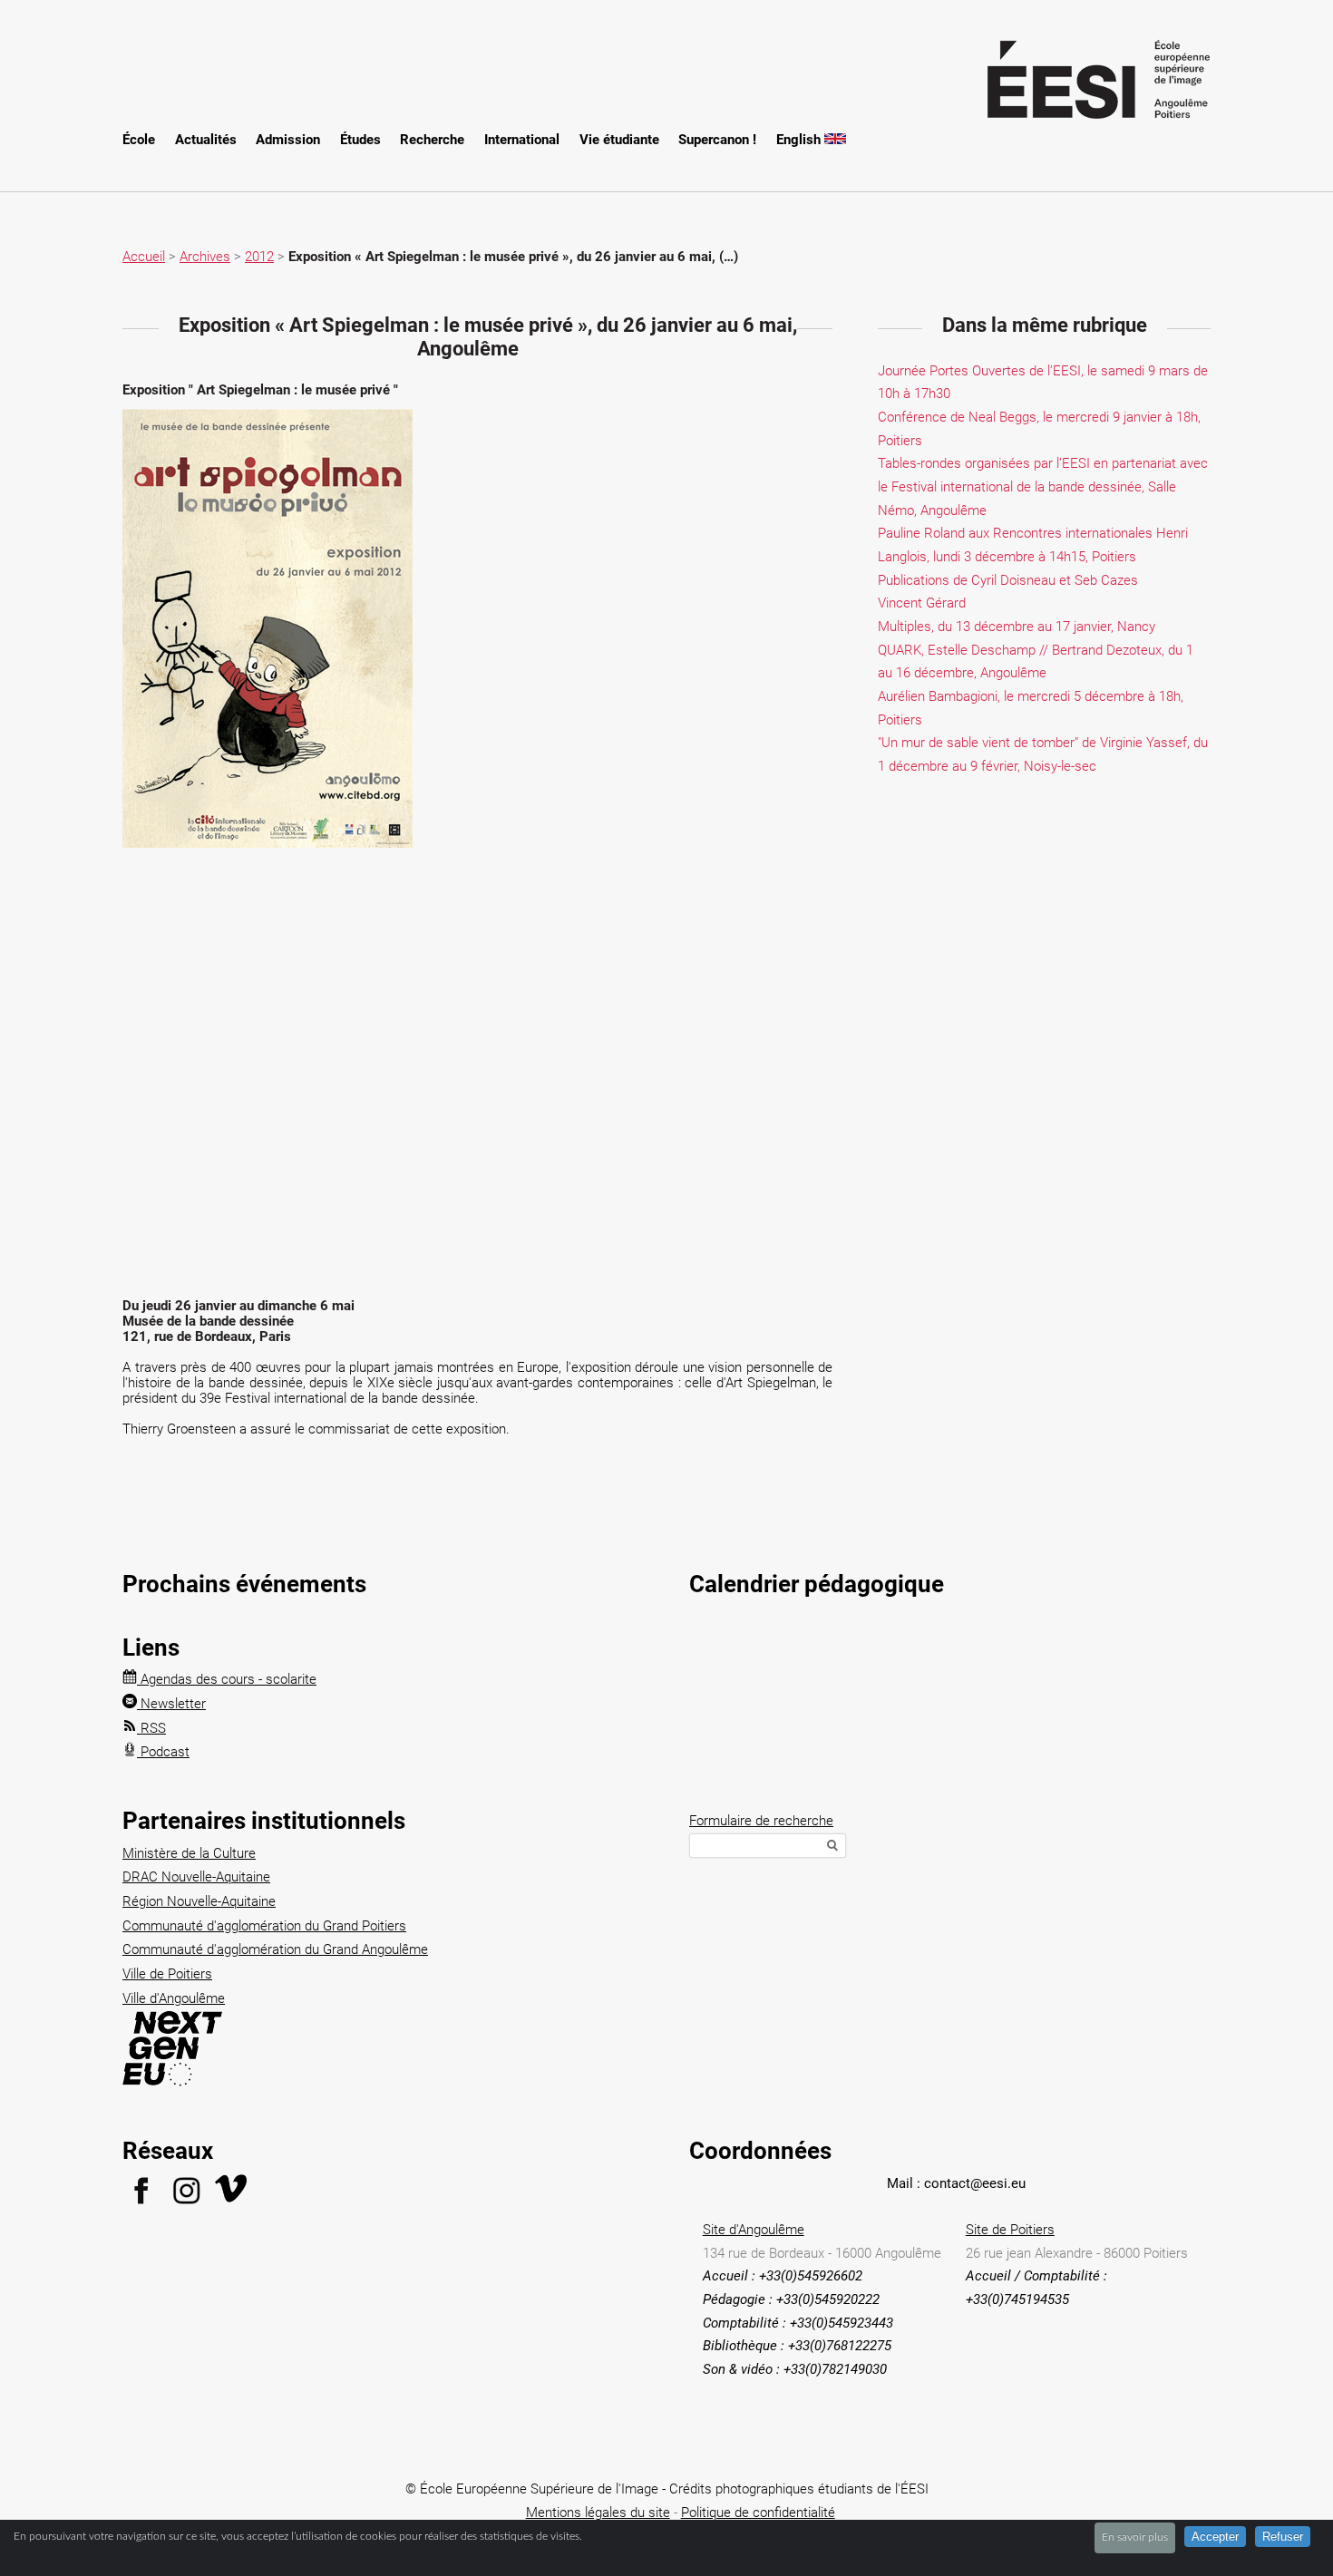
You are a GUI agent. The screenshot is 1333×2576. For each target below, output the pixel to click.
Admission (288, 140)
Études (360, 140)
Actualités (206, 140)
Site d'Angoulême (754, 2230)
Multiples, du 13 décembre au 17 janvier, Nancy (1017, 627)
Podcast (163, 1752)
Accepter (1215, 2537)
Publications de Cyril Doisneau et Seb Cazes (1008, 580)
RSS (151, 1728)
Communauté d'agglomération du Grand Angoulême (275, 1949)
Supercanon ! (717, 140)
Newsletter (171, 1704)
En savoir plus (1135, 2537)
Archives (205, 257)
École (139, 140)
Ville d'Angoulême (174, 1998)
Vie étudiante (619, 140)
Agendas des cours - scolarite (227, 1679)
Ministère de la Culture (189, 1853)
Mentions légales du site (598, 2513)
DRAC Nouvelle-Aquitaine (196, 1877)
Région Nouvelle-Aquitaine (199, 1901)
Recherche (432, 140)
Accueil (144, 257)
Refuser (1283, 2537)
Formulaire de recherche (761, 1821)
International (522, 140)
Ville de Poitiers (167, 1974)
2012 (259, 257)
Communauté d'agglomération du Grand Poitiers (264, 1926)
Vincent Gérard (922, 603)
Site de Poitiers (1010, 2230)
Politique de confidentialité (758, 2513)
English (800, 140)
